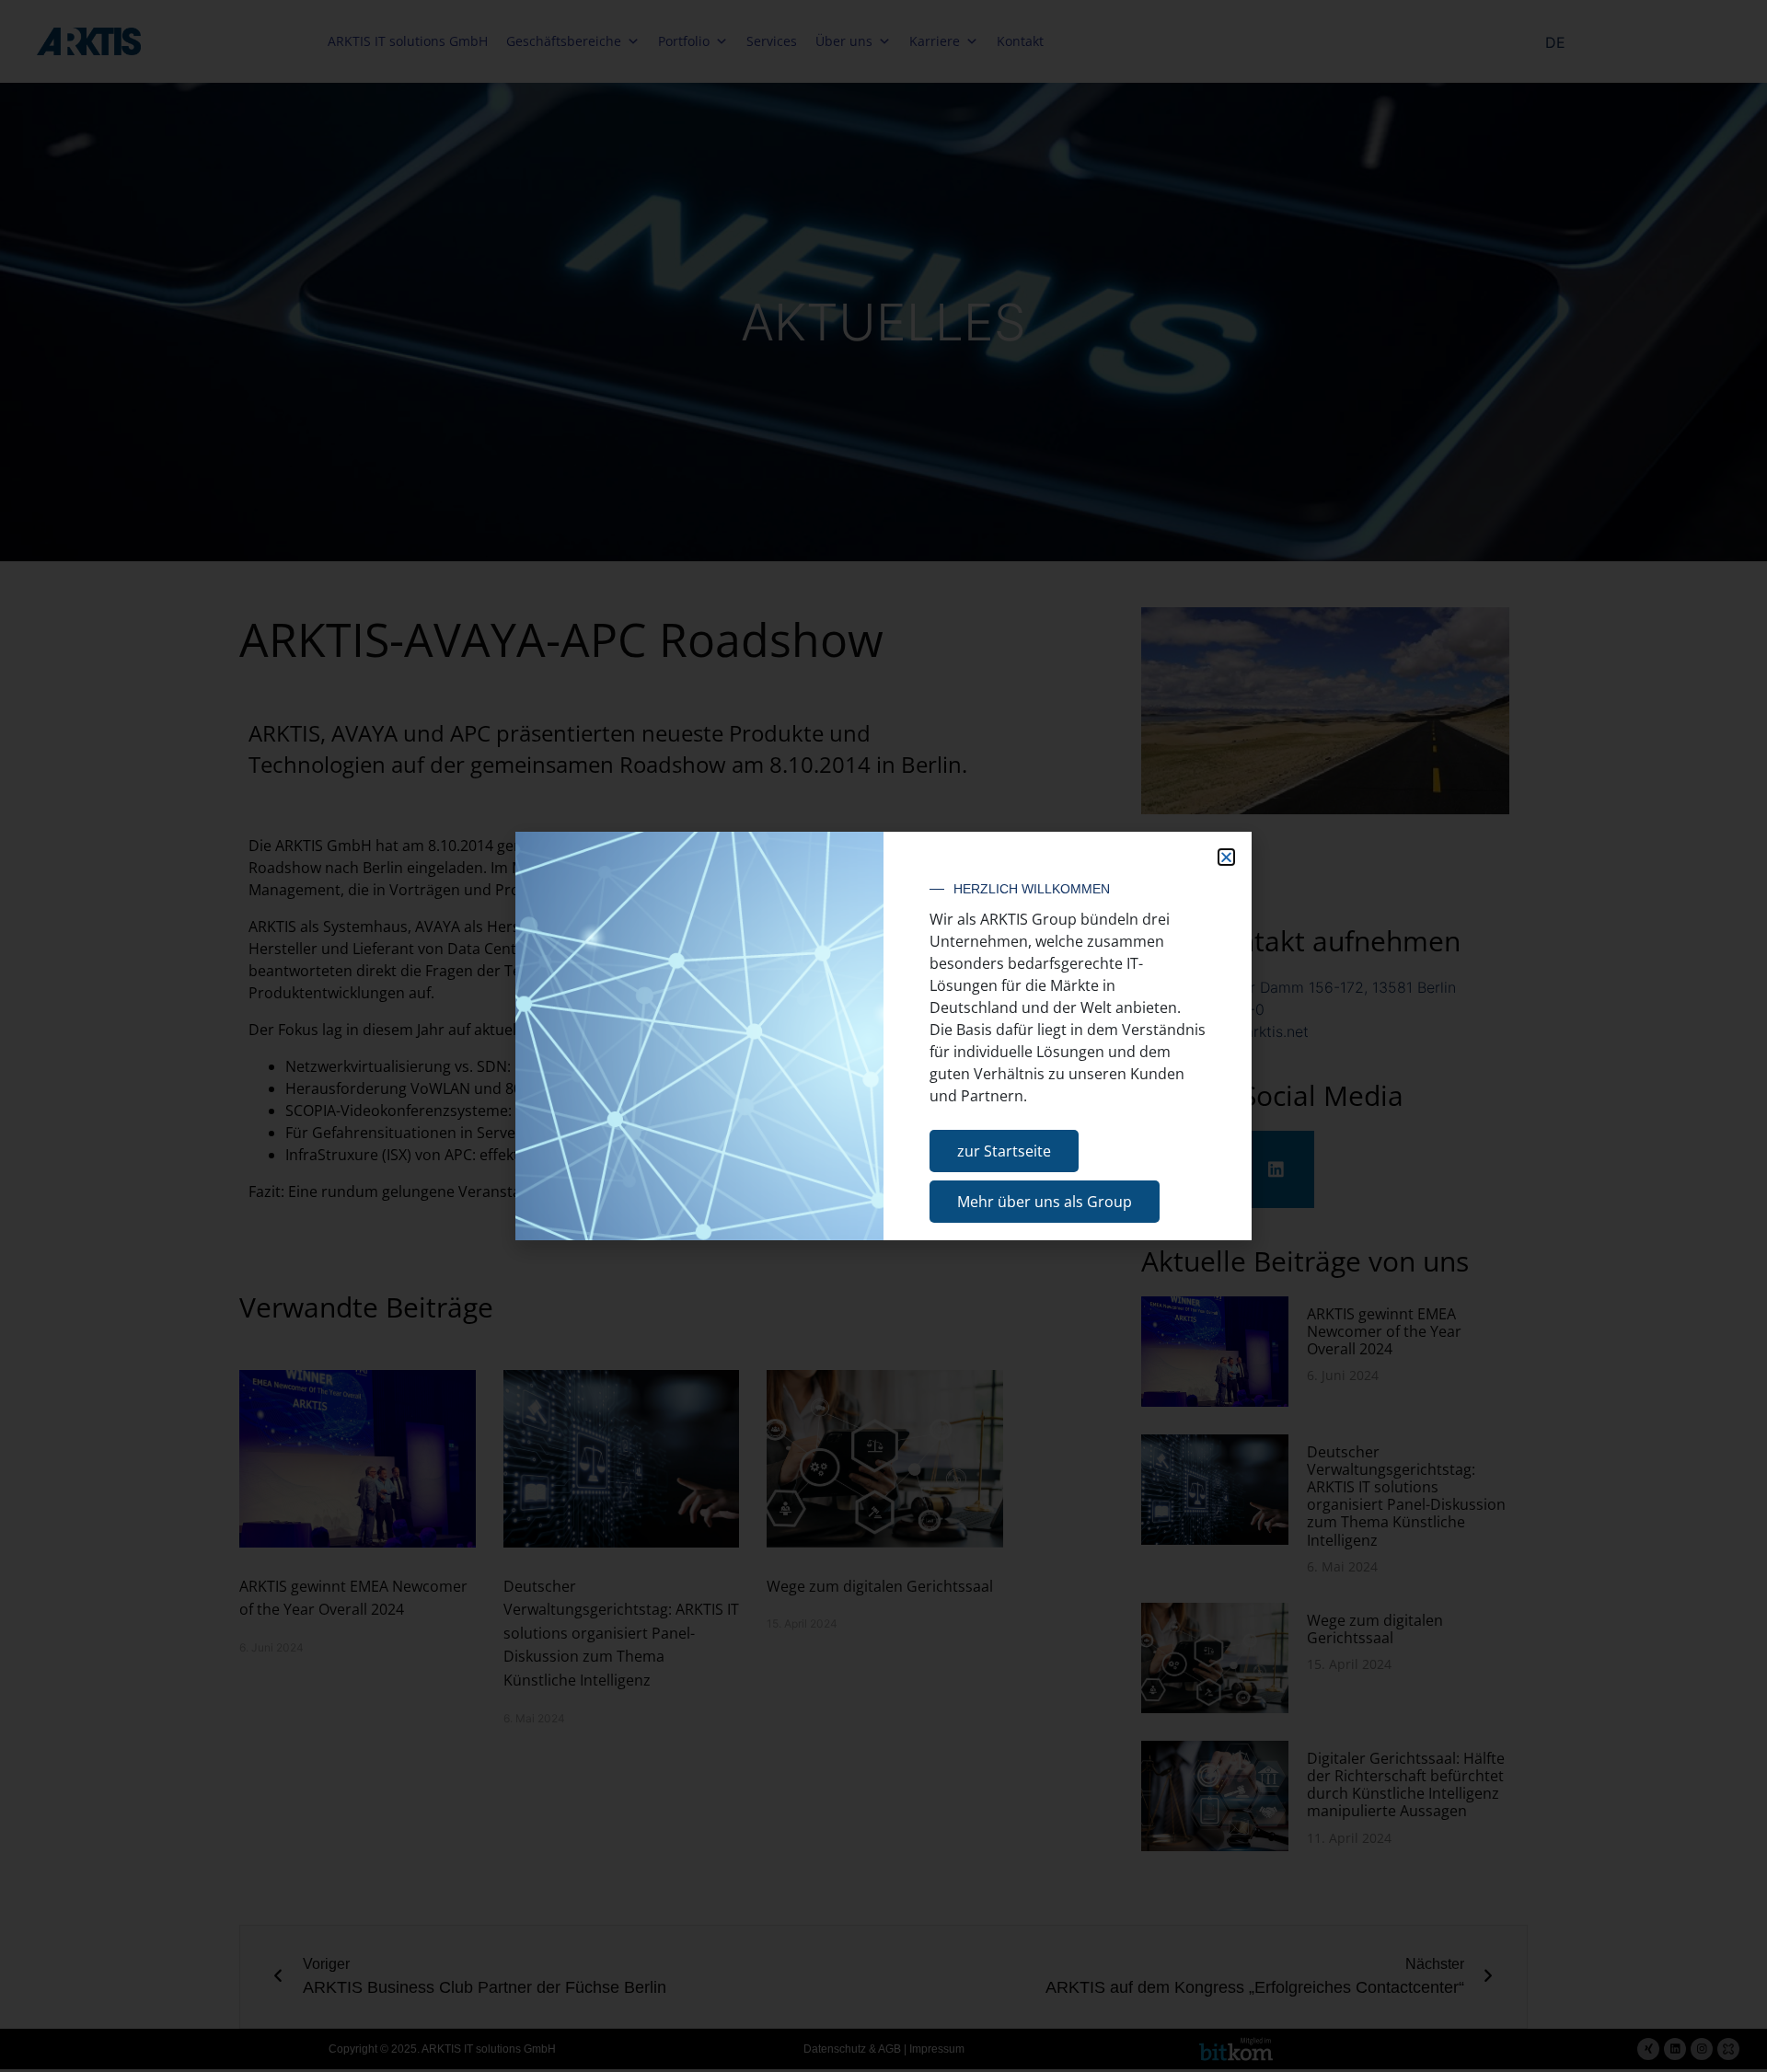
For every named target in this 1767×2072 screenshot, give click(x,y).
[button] (1226, 857)
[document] (883, 1036)
